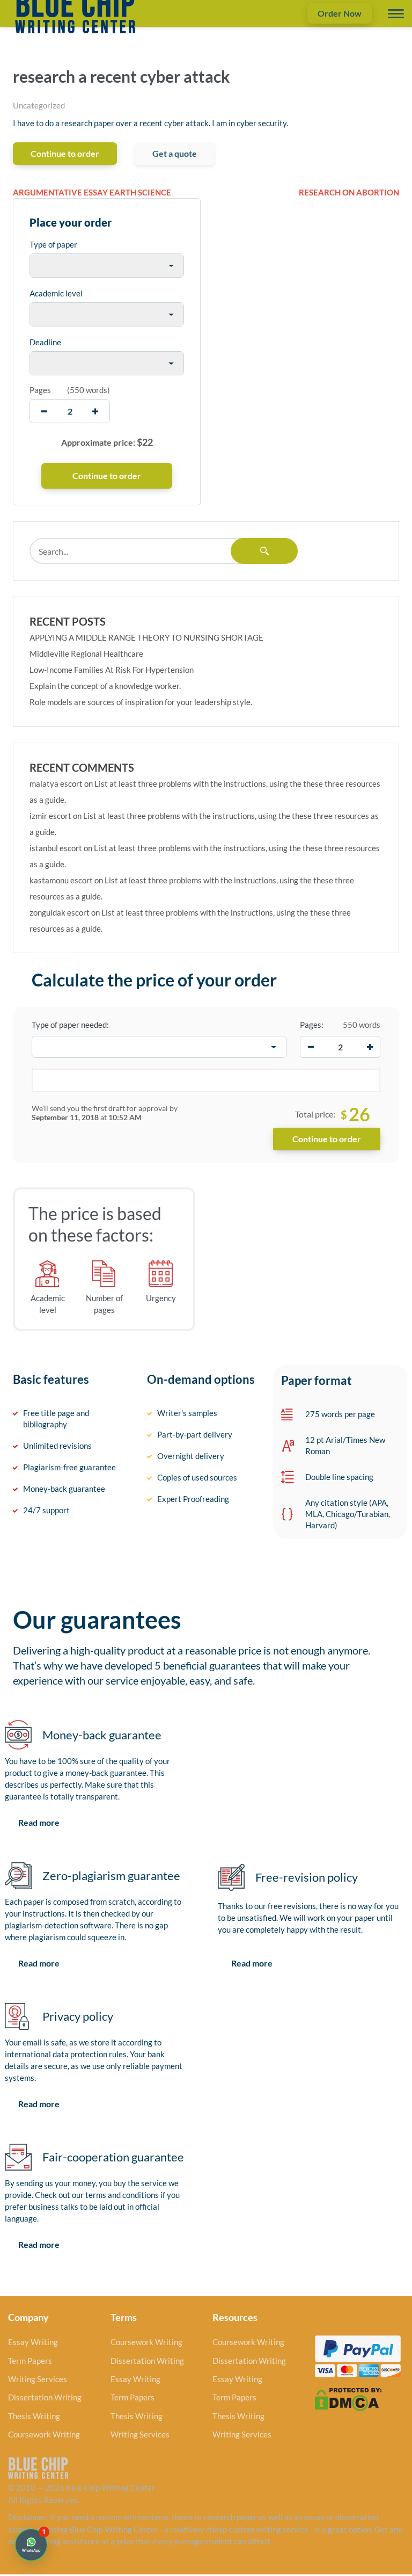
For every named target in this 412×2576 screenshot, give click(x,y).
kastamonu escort (61, 880)
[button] (31, 2545)
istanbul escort (56, 848)
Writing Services (38, 2379)
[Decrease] (311, 1047)
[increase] (95, 411)
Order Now (340, 13)
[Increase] (370, 1047)
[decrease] (44, 411)
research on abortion (349, 192)
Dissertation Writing (45, 2397)
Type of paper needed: (70, 1025)
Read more (39, 1822)
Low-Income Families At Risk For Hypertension (112, 670)
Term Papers (30, 2361)
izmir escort (50, 816)
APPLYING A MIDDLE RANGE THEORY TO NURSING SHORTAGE (146, 637)
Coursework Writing (44, 2434)
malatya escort (56, 783)
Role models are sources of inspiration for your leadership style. (141, 702)
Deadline (45, 342)
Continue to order (65, 153)
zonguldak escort (60, 912)
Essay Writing (33, 2342)
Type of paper (53, 244)
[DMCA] (348, 2398)
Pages (40, 390)
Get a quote (175, 153)
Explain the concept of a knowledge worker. (105, 686)
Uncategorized (39, 105)
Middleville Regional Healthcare (86, 654)
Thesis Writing (34, 2416)
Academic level (56, 293)
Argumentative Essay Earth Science (92, 192)
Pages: (312, 1025)
